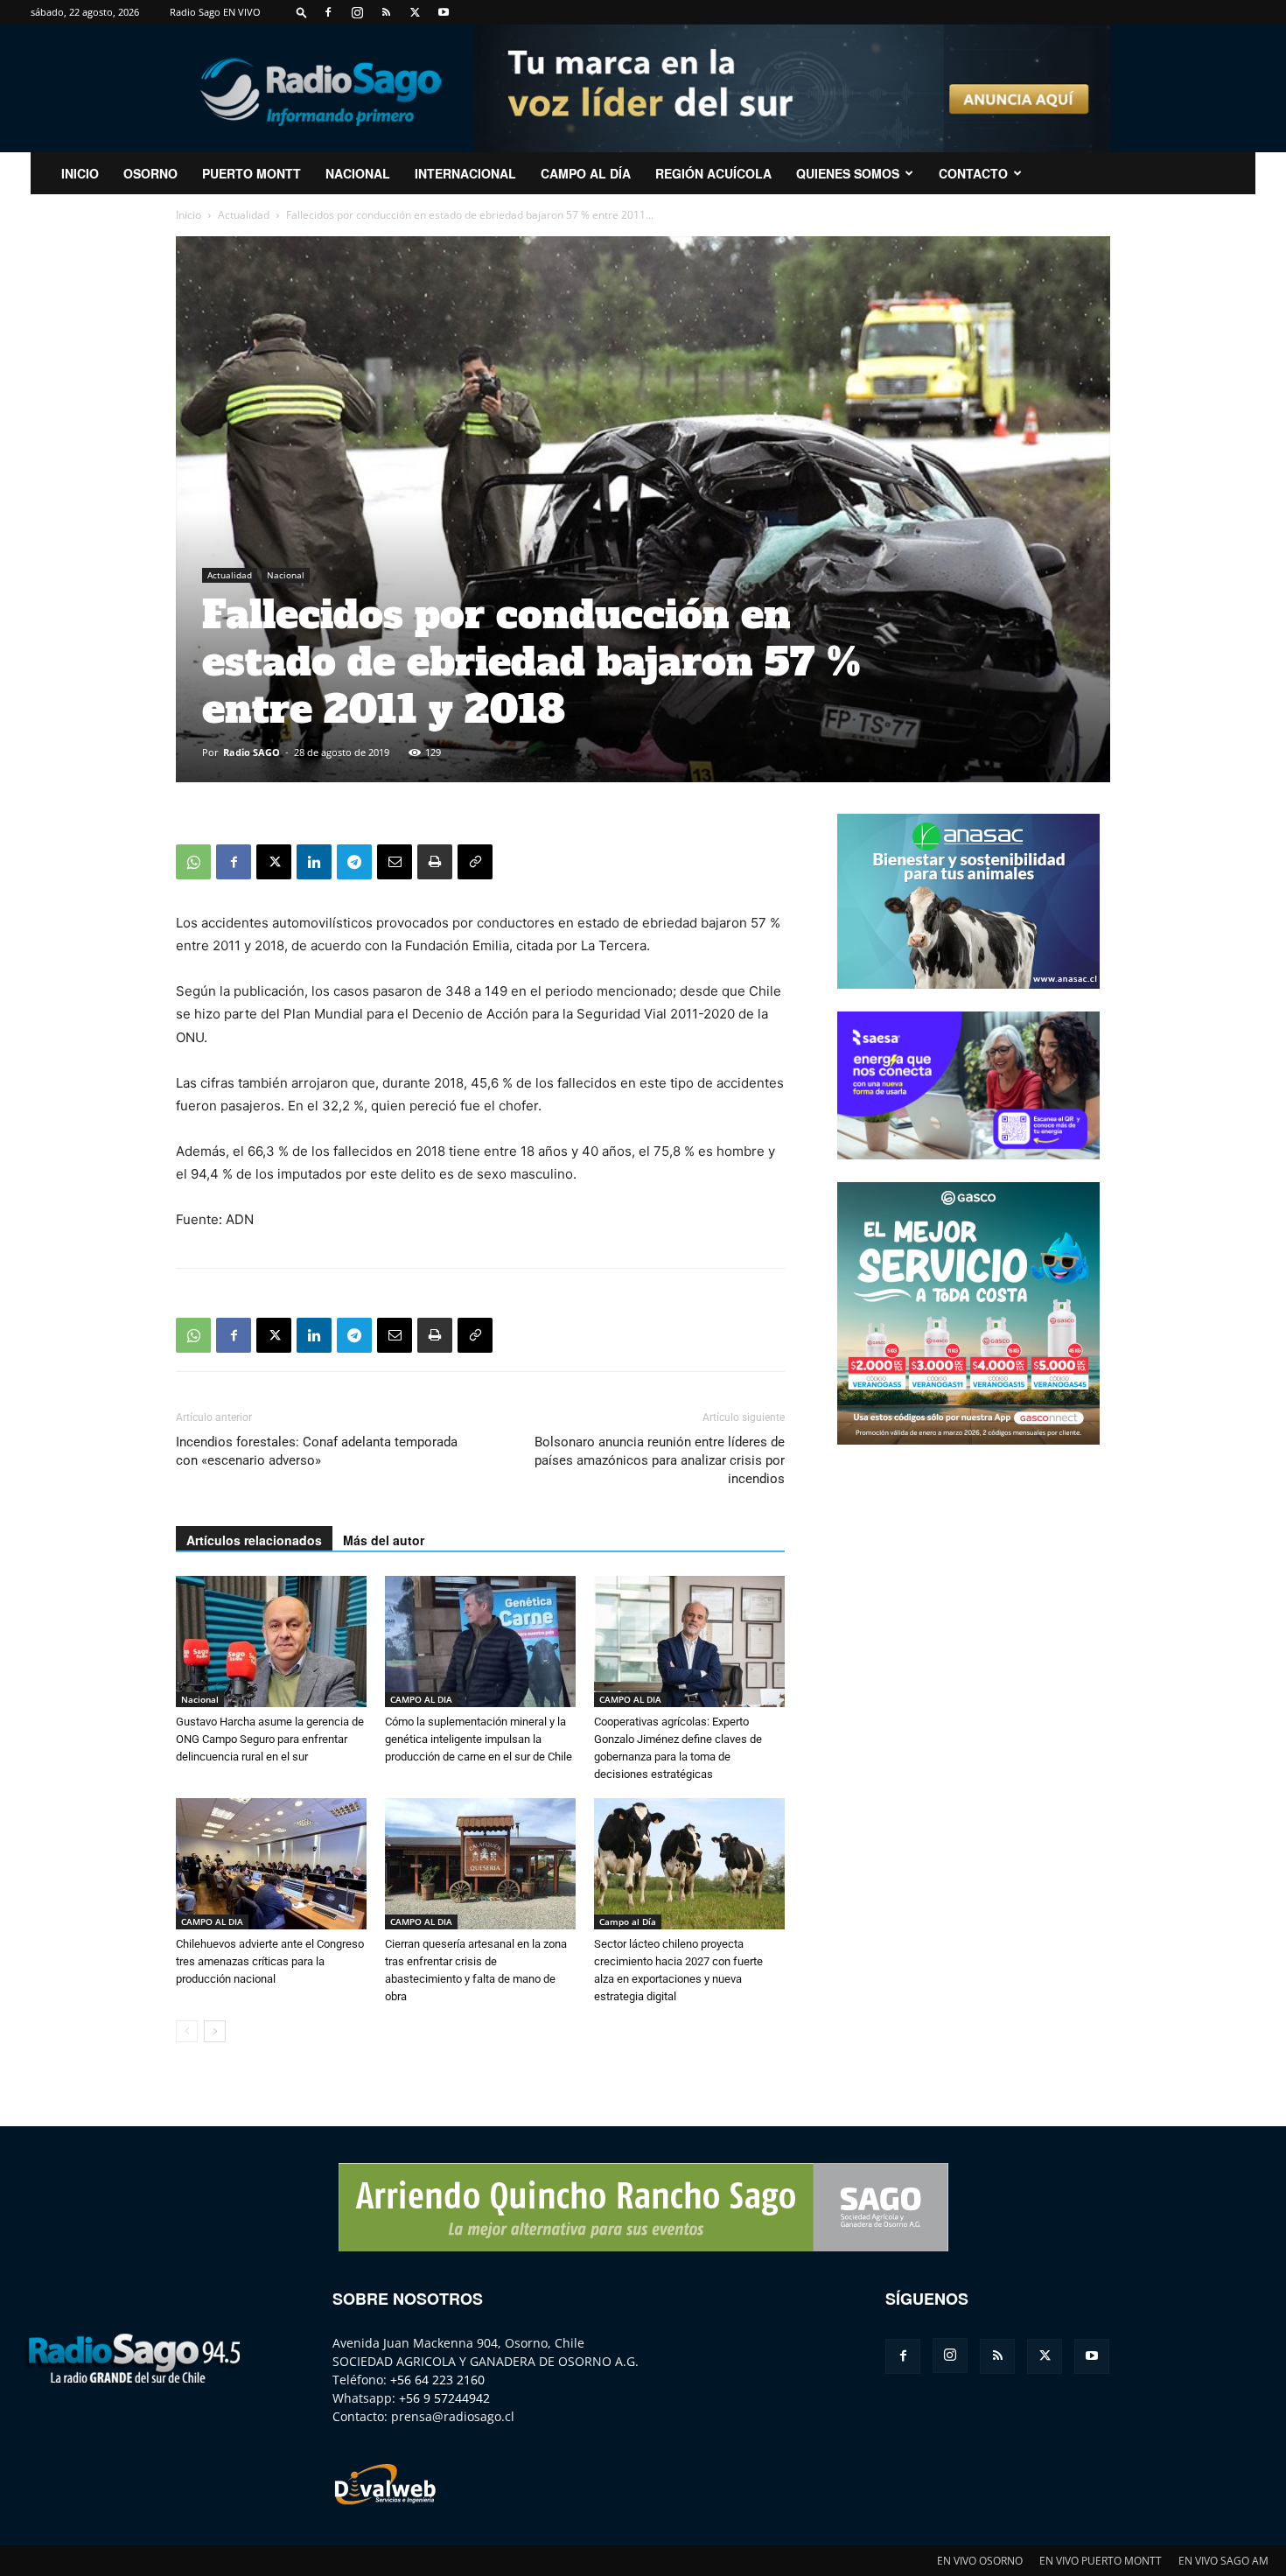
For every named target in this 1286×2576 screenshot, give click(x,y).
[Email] (395, 862)
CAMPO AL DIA (421, 1699)
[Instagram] (357, 12)
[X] (415, 12)
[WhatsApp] (193, 862)
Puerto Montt (252, 173)
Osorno (150, 173)
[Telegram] (354, 862)
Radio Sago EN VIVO (215, 12)
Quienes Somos (848, 173)
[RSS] (386, 12)
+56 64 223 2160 (437, 2380)
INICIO (80, 173)
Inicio (189, 215)
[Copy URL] (475, 862)
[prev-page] (187, 2031)
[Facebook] (328, 12)
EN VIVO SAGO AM (1223, 2561)
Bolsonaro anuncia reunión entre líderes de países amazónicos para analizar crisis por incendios (660, 1460)
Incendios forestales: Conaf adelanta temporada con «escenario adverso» (317, 1451)
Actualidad (244, 215)
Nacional (358, 173)
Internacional (465, 173)
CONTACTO (973, 173)
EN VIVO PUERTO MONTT (1101, 2561)
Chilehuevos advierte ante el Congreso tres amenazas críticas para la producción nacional (270, 1961)
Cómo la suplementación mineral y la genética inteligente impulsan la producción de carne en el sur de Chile (479, 1739)
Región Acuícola (713, 173)
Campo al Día (586, 173)
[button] (302, 12)
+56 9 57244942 (444, 2398)
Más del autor (384, 1540)
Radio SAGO (252, 752)
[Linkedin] (314, 862)
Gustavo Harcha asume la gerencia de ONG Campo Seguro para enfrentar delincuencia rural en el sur (270, 1739)
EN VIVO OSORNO (980, 2561)
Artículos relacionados (254, 1540)
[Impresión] (435, 862)
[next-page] (215, 2031)
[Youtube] (444, 12)
